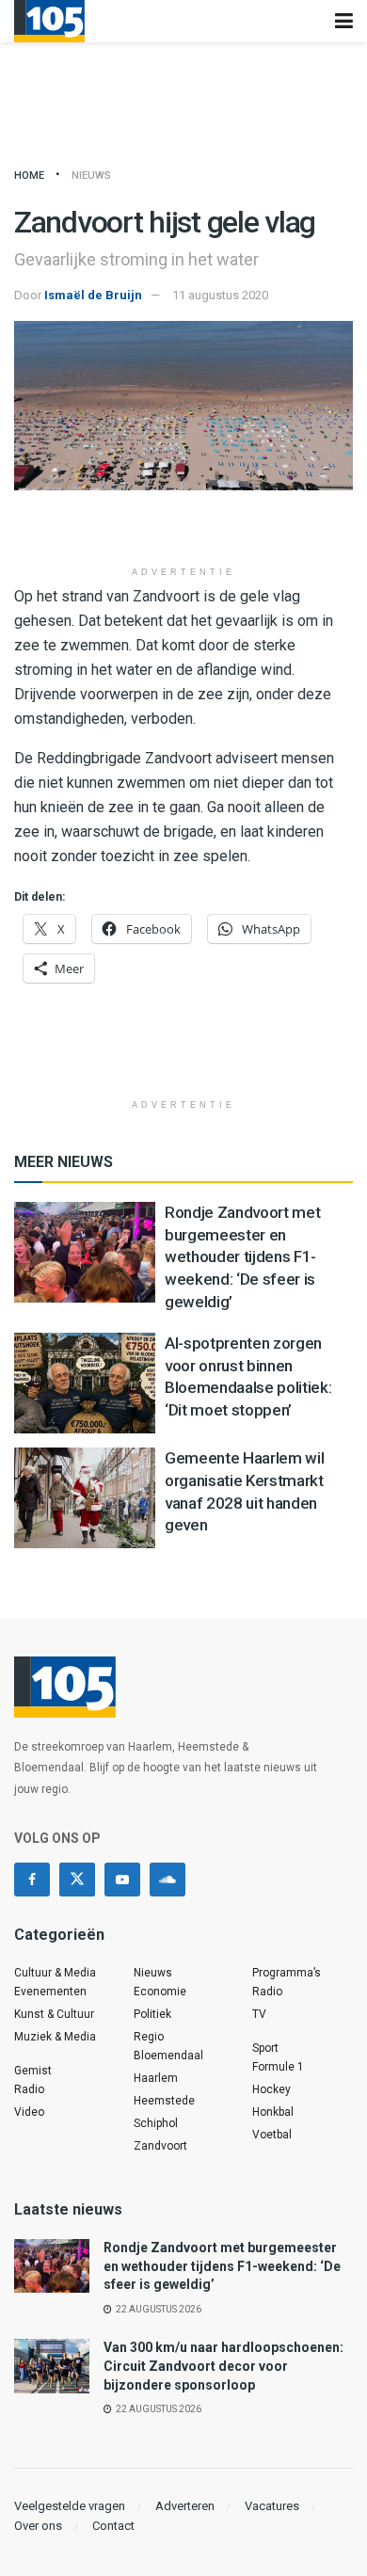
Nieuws (91, 176)
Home (29, 176)
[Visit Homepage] (49, 21)
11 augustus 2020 (220, 295)
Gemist (33, 2071)
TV (259, 2014)
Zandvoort (160, 2146)
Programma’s (287, 1973)
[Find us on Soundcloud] (168, 1880)
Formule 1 (278, 2067)
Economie (160, 1992)
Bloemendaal (168, 2056)
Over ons (38, 2526)
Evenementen (50, 1992)
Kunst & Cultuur (54, 2014)
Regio (149, 2037)
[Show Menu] (344, 21)
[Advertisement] (183, 528)
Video (29, 2112)
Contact (113, 2526)
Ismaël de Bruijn (93, 295)
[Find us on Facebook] (32, 1880)
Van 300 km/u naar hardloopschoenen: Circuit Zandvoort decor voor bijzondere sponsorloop (223, 2366)
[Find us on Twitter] (77, 1880)
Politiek (152, 2014)
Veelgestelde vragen (70, 2506)
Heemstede (164, 2101)
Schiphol (156, 2123)
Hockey (271, 2089)
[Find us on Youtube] (122, 1880)
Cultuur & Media (55, 1973)
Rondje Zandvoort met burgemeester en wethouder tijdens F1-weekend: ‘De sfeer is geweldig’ (242, 1257)
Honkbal (273, 2112)
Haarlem (156, 2078)
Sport (265, 2048)
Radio (29, 2089)
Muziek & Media (55, 2037)
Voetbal (272, 2135)
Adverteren (185, 2506)
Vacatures (272, 2506)
